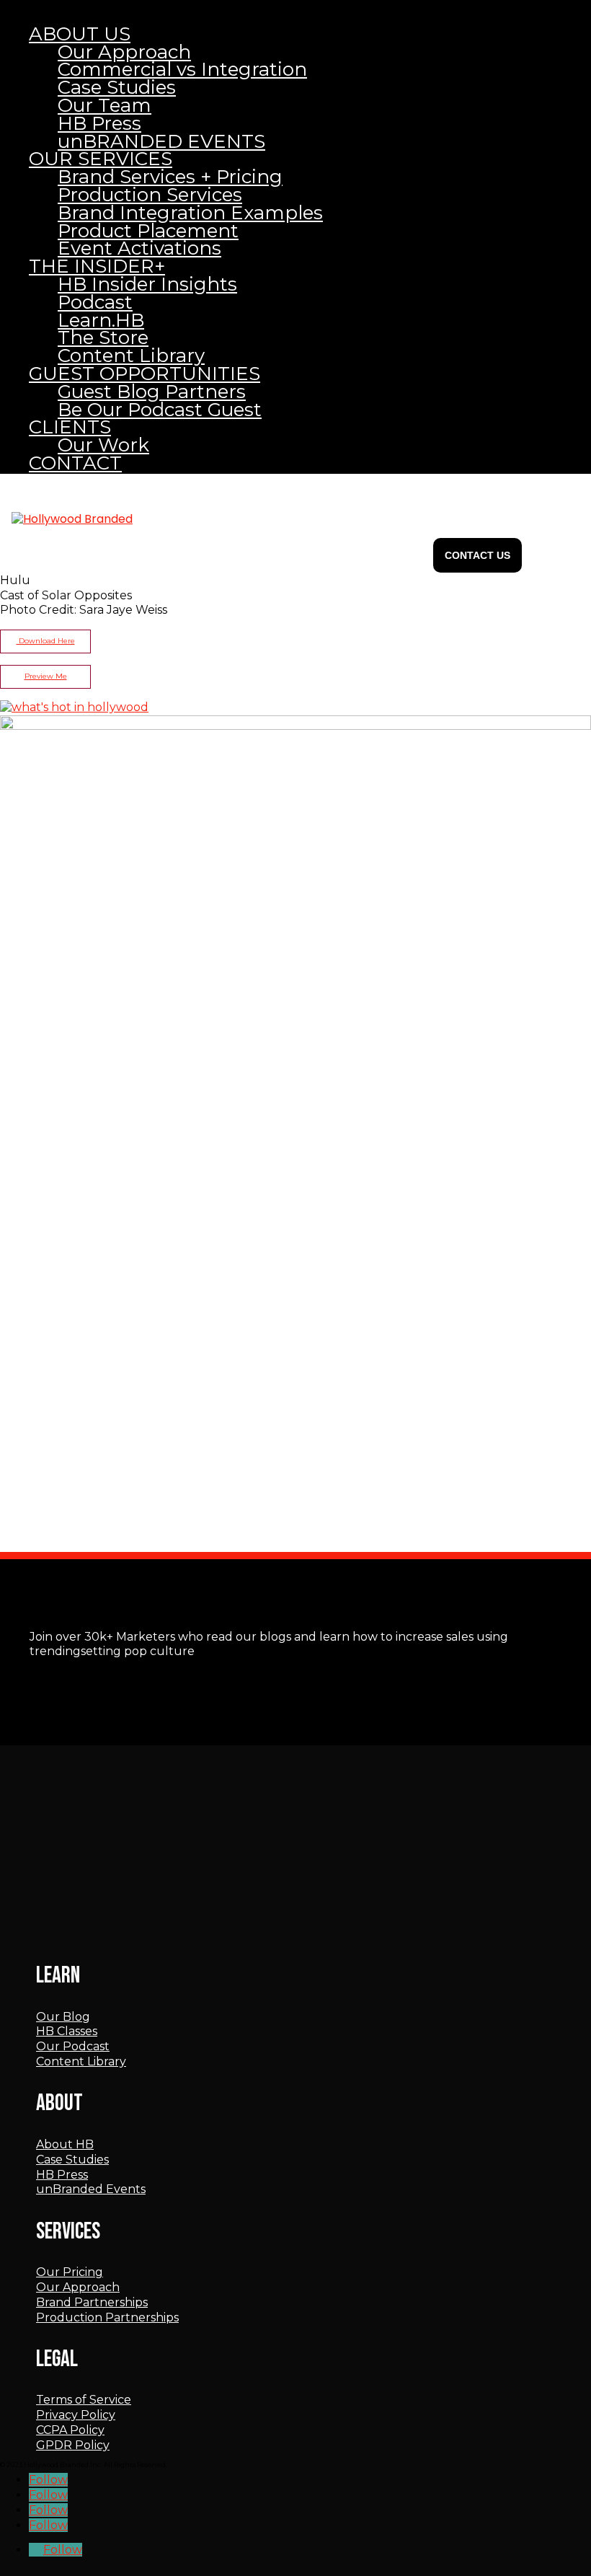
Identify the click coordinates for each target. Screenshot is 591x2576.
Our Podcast (73, 2046)
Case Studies (72, 2160)
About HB (65, 2144)
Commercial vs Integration (182, 69)
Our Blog (63, 2017)
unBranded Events (91, 2189)
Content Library (81, 2061)
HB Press (62, 2175)
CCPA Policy (70, 2430)
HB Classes (67, 2031)
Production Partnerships (107, 2317)
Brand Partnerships (92, 2302)
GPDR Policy (73, 2445)
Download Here (46, 641)
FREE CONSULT (477, 555)
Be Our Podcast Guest (160, 410)
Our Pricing (70, 2272)
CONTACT (75, 463)
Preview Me (46, 676)
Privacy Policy (76, 2415)
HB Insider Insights (147, 284)
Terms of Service (84, 2400)
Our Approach (78, 2287)
